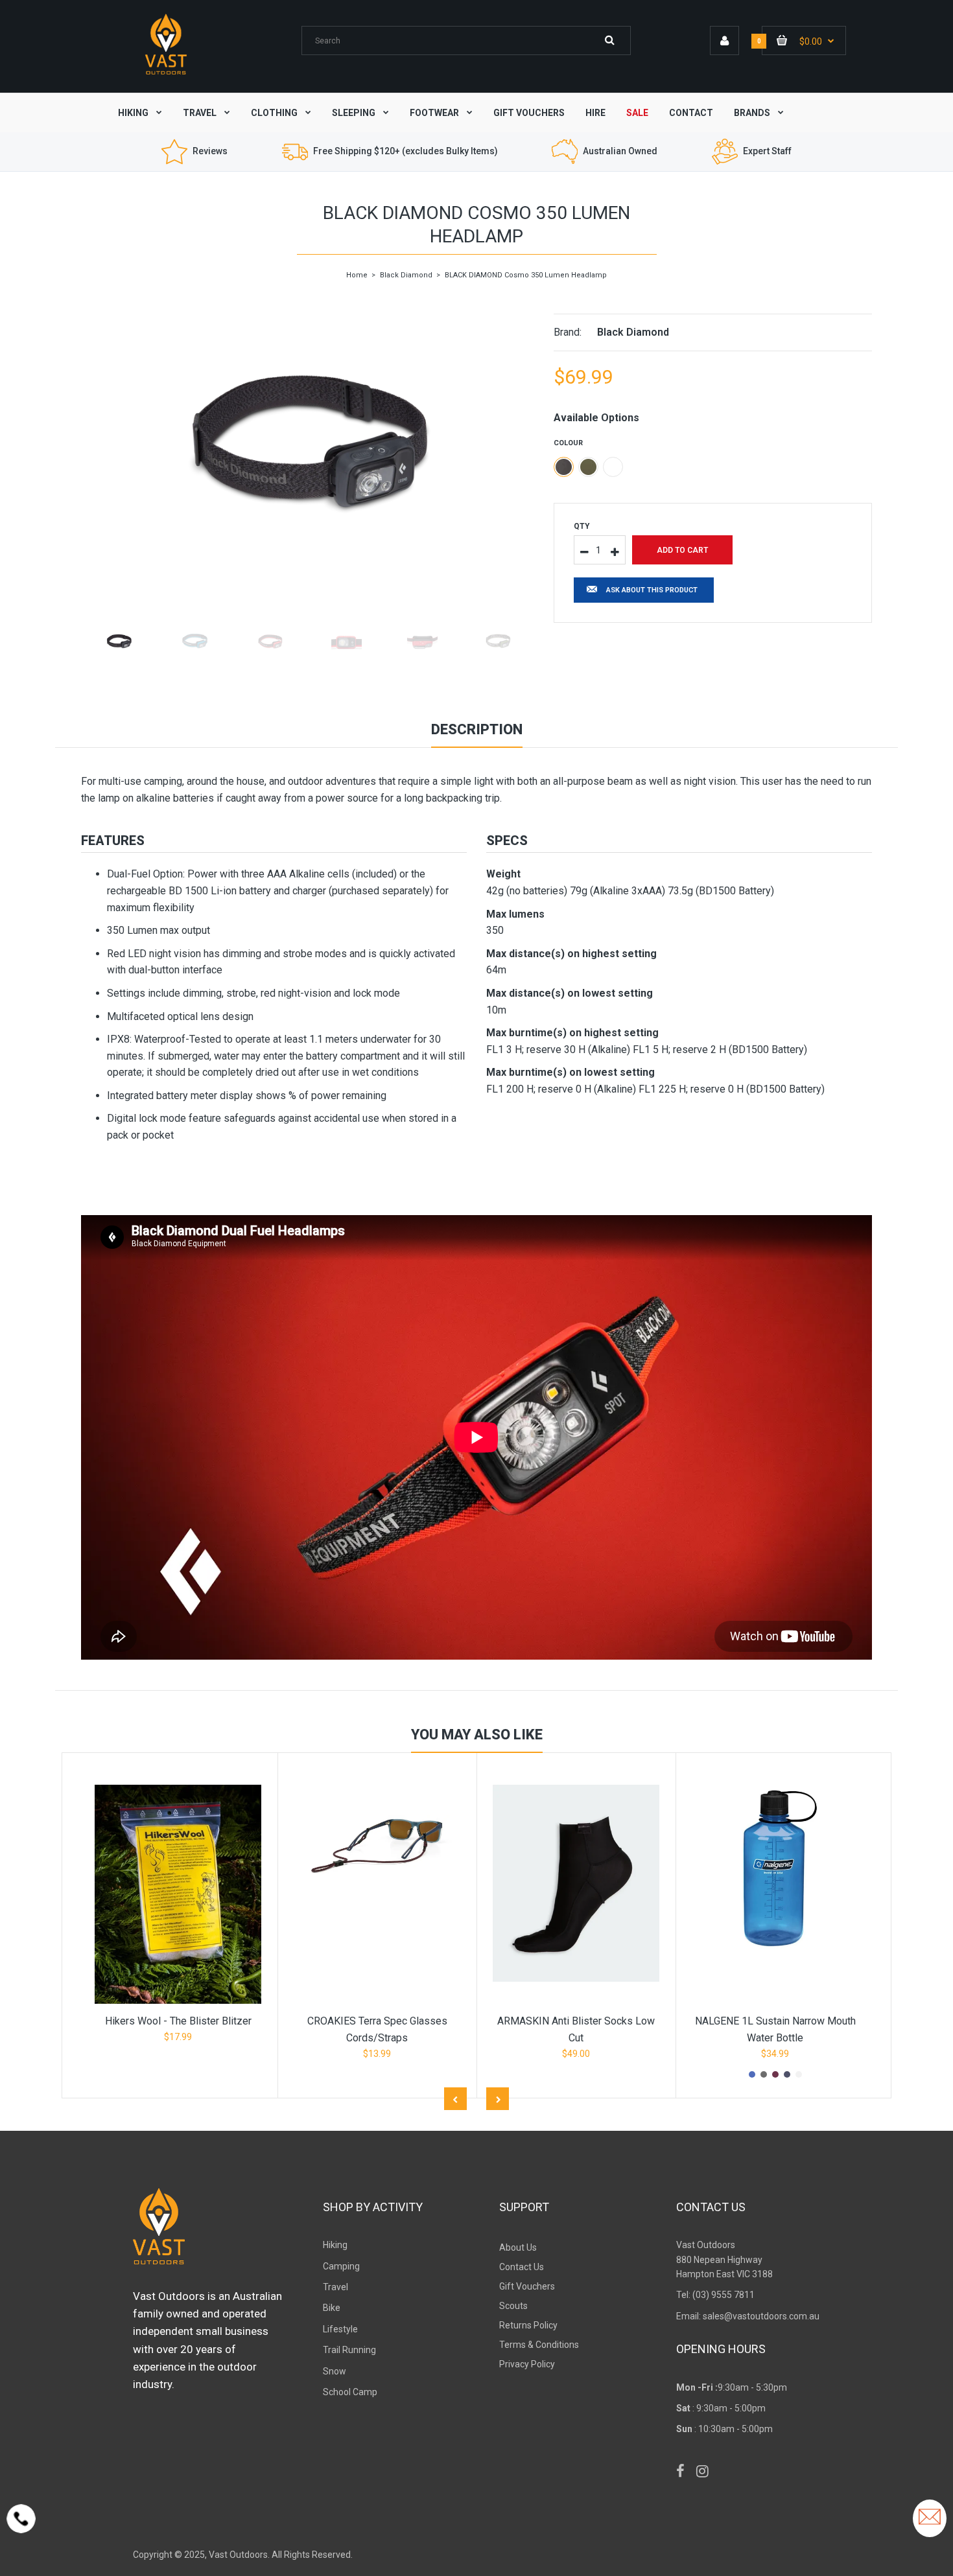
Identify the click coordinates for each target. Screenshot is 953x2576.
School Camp (350, 2392)
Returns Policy (528, 2325)
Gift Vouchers (527, 2286)
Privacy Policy (527, 2364)
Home (357, 275)
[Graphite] (564, 467)
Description (477, 729)
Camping (341, 2266)
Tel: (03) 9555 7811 (715, 2295)
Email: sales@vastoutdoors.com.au (748, 2316)
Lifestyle (340, 2329)
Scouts (513, 2306)
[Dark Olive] (588, 467)
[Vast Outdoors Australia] (166, 74)
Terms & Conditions (539, 2345)
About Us (518, 2247)
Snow (335, 2371)
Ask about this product (652, 590)
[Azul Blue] (613, 467)
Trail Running (349, 2350)
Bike (332, 2308)
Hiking (335, 2245)
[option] (308, 448)
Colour (568, 443)
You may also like (477, 1735)
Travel (335, 2287)
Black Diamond (406, 275)
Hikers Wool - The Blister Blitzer (178, 2021)
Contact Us (522, 2267)
